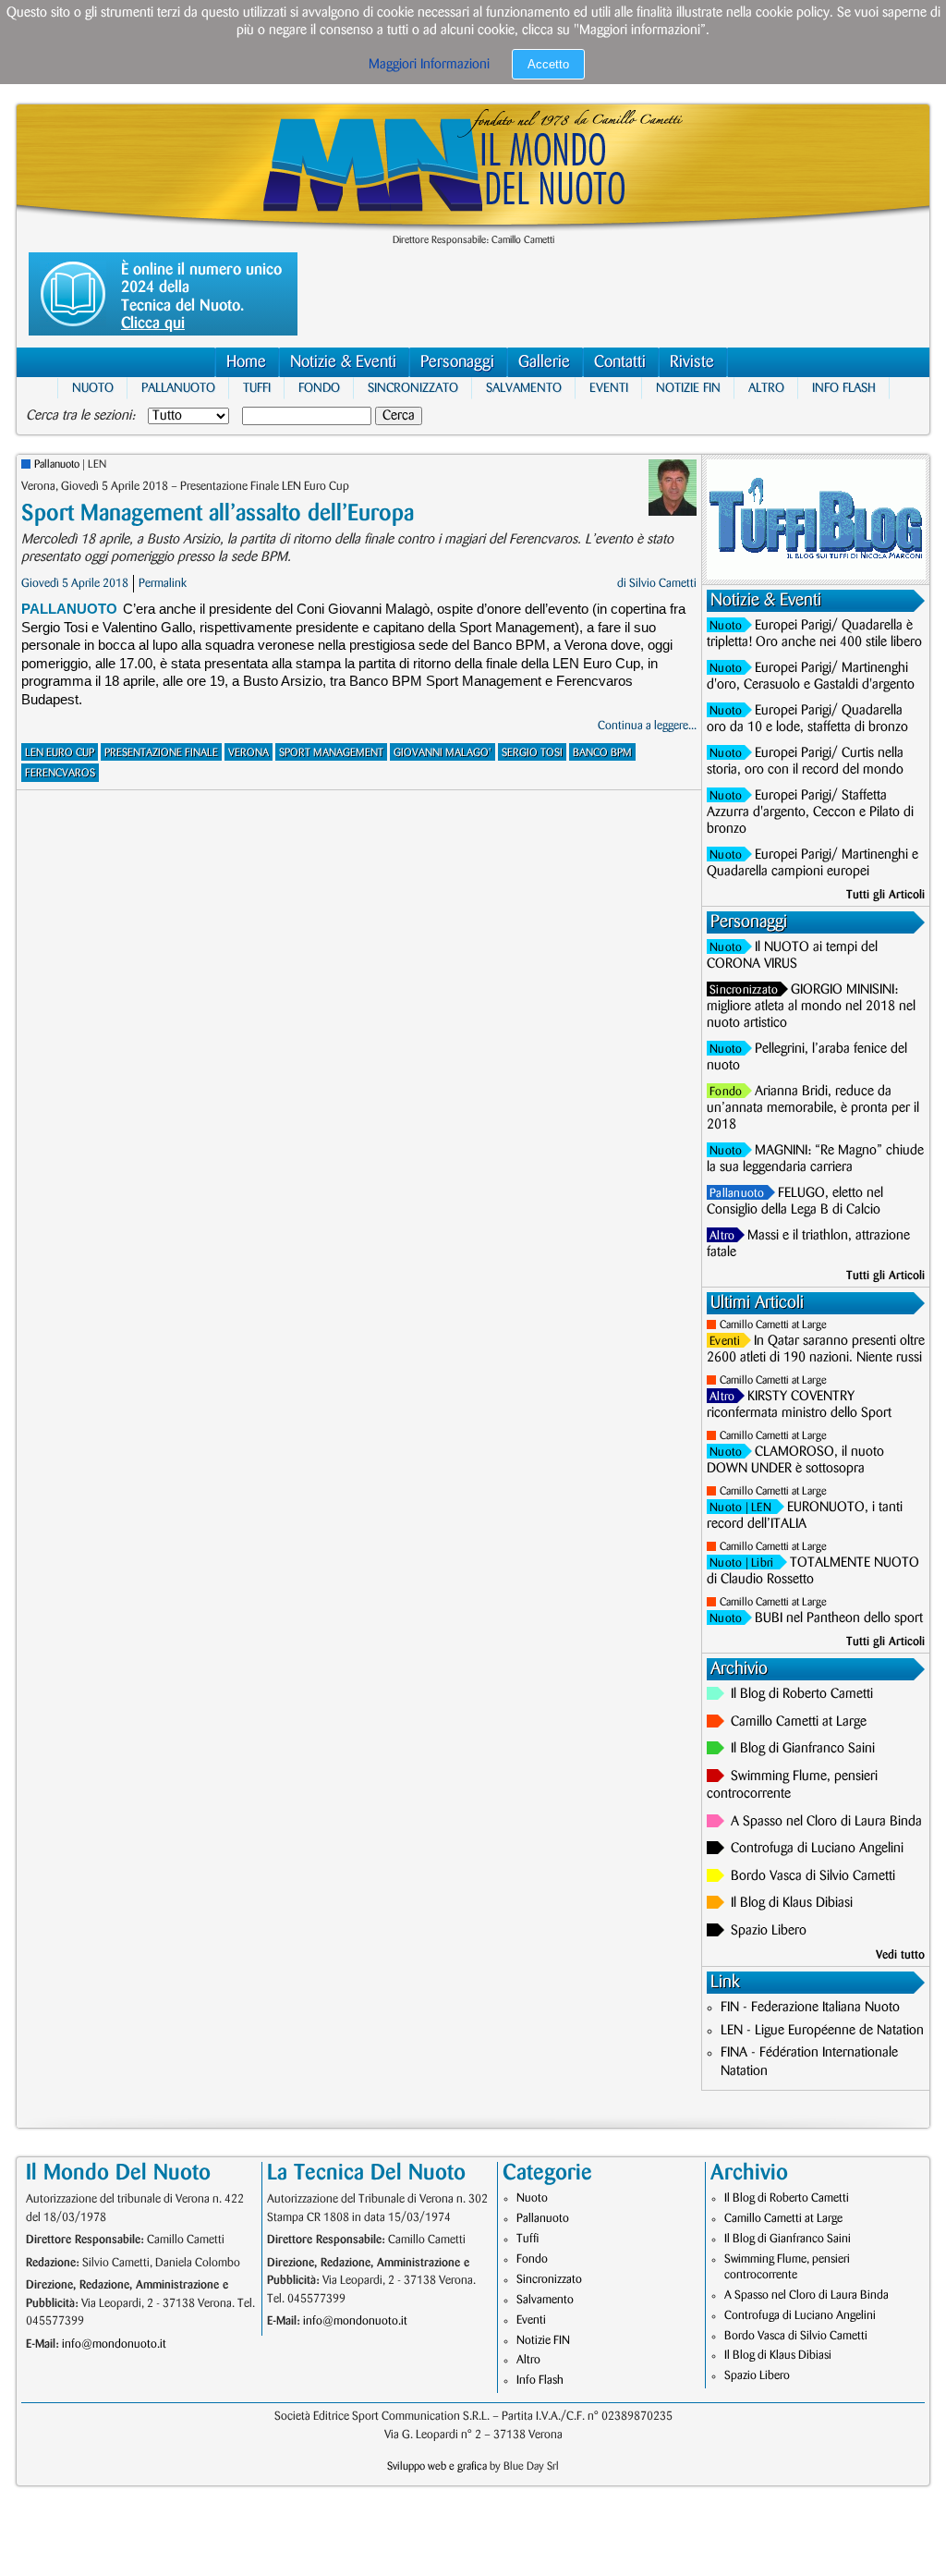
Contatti (620, 362)
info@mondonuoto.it (114, 2344)
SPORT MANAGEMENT (331, 753)
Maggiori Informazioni (429, 65)
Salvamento (524, 388)
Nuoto (93, 388)
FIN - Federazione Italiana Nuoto (810, 2008)
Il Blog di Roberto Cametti (802, 1694)
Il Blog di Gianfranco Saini (803, 1749)
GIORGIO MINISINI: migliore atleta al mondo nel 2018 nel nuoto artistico (811, 1007)
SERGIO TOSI (532, 753)
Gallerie (544, 362)
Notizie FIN (688, 388)
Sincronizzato (413, 388)
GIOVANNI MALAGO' (443, 753)
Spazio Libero (769, 1931)
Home (246, 362)
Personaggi (457, 362)
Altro (766, 388)
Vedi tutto (900, 1955)
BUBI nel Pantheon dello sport (839, 1618)
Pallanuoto (178, 388)
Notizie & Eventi (343, 362)
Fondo (319, 388)
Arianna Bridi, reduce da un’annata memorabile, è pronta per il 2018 (813, 1108)
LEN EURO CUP (60, 753)
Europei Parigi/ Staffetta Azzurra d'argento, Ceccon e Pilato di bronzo (810, 812)
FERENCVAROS (60, 773)
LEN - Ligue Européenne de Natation (822, 2031)
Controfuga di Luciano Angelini (817, 1849)
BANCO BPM (602, 753)
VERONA (249, 753)
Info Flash (844, 388)
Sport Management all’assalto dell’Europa (218, 513)
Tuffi (257, 388)
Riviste (692, 362)
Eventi (609, 388)
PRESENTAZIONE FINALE (161, 753)
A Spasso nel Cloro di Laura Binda (826, 1822)
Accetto (548, 64)
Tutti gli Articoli (885, 895)
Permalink (163, 583)
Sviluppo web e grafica (437, 2466)
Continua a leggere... (647, 726)
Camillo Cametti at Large (773, 1325)
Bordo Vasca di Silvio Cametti (813, 1876)
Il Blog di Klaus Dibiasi (792, 1903)
